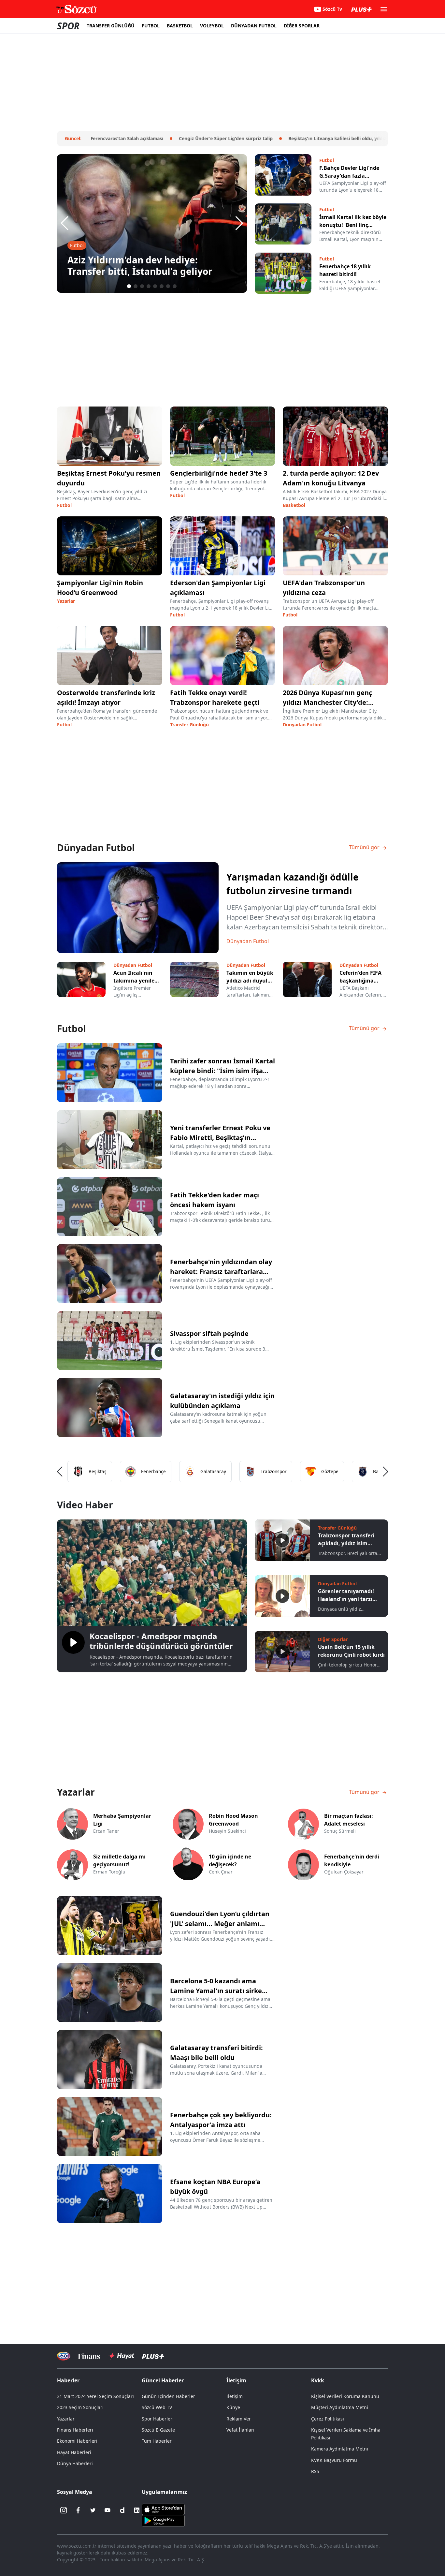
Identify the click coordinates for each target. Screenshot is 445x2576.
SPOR (68, 26)
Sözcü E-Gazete (158, 2430)
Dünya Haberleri (75, 2463)
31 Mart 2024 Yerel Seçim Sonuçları (95, 2396)
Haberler (68, 2380)
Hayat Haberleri (74, 2452)
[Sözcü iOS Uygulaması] (163, 2509)
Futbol (64, 505)
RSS (315, 2471)
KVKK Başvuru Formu (334, 2460)
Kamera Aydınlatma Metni (340, 2449)
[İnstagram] (64, 2510)
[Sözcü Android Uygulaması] (163, 2520)
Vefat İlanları (240, 2430)
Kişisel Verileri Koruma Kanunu (345, 2396)
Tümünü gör (365, 847)
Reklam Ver (239, 2419)
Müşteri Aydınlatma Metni (340, 2407)
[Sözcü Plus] (153, 2356)
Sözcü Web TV (157, 2407)
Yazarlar (66, 601)
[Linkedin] (137, 2510)
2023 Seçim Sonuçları (80, 2407)
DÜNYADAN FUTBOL (254, 26)
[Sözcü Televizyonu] (64, 2356)
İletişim (235, 2396)
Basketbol (294, 505)
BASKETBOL (180, 26)
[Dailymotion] (122, 2510)
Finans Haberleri (75, 2430)
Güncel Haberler (163, 2380)
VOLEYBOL (212, 26)
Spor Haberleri (158, 2419)
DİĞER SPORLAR (302, 26)
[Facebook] (78, 2510)
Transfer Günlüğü (189, 725)
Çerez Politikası (328, 2419)
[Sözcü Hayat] (121, 2356)
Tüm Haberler (157, 2441)
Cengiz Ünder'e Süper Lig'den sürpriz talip (193, 138)
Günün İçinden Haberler (168, 2396)
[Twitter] (93, 2510)
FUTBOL (151, 26)
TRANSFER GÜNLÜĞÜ (111, 26)
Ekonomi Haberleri (77, 2441)
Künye (233, 2407)
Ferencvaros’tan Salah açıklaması (94, 138)
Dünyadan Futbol (302, 725)
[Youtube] (108, 2510)
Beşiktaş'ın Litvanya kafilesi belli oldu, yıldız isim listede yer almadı (330, 138)
